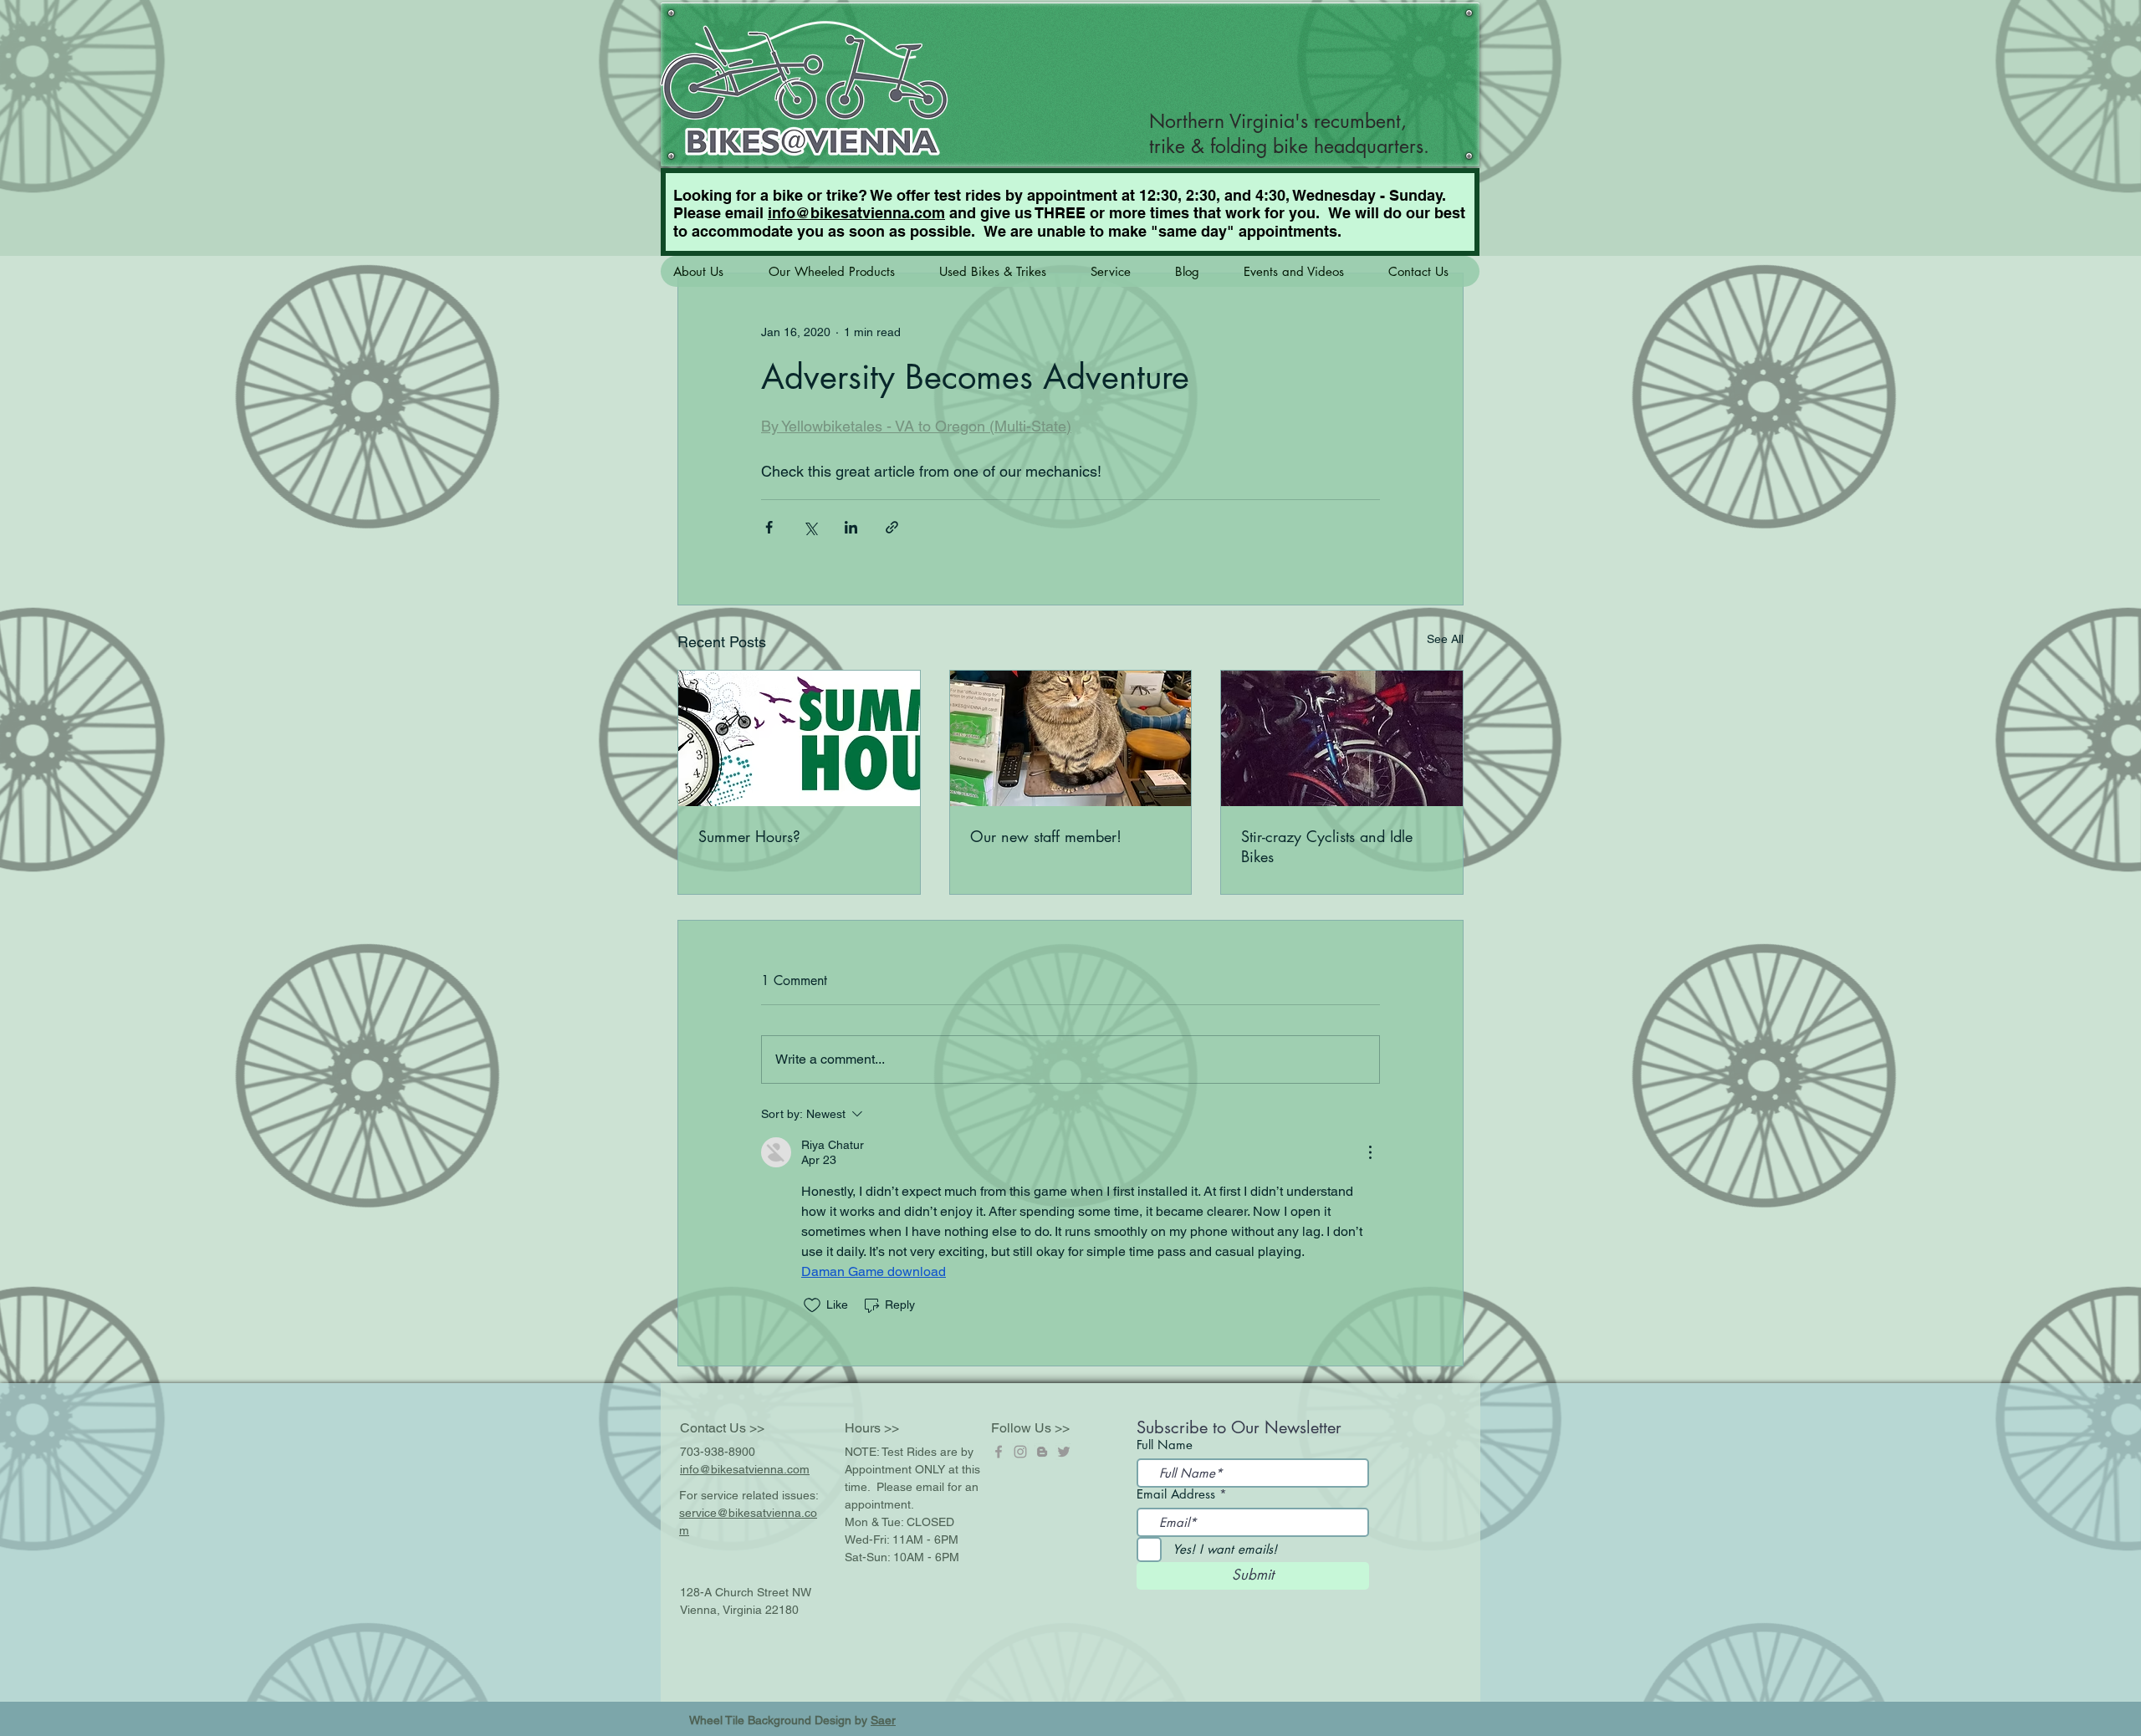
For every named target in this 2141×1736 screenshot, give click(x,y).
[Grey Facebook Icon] (999, 1452)
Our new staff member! (1046, 836)
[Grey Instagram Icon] (1020, 1452)
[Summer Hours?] (799, 738)
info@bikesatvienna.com (856, 213)
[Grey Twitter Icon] (1064, 1452)
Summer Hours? (749, 836)
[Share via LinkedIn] (851, 527)
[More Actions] (1370, 1152)
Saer (883, 1720)
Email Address (1176, 1494)
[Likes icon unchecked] (812, 1305)
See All (1445, 639)
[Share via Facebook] (769, 527)
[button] (708, 271)
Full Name (1165, 1445)
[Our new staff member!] (1071, 738)
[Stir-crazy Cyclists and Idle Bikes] (1342, 738)
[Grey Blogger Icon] (1042, 1452)
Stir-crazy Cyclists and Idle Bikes (1327, 846)
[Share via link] (892, 527)
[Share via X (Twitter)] (810, 527)
